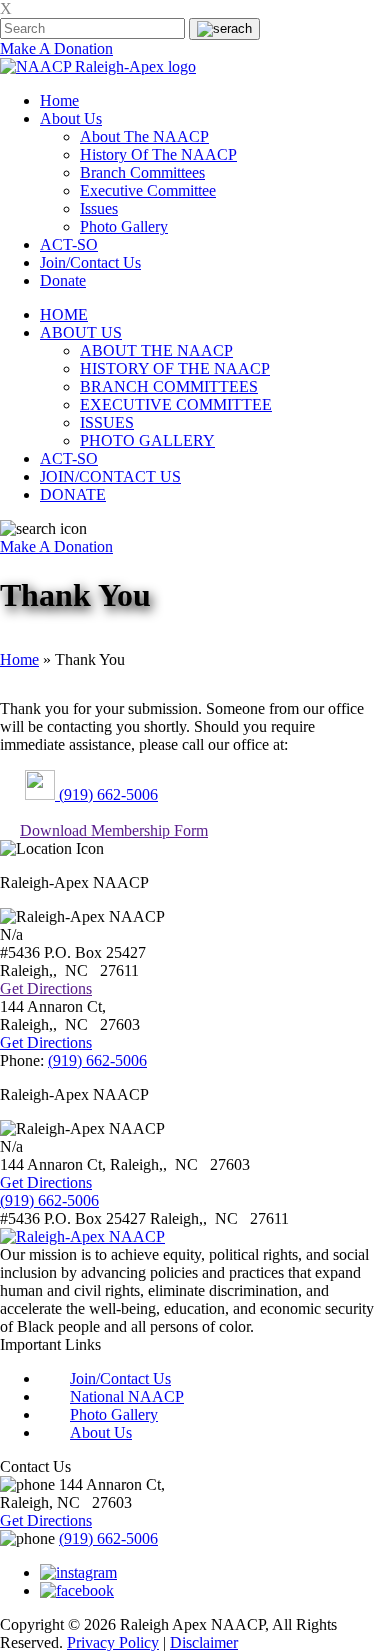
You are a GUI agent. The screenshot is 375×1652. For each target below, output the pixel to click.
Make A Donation (56, 48)
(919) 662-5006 (106, 794)
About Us (71, 118)
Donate (63, 280)
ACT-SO (69, 244)
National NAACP (127, 1396)
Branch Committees (142, 172)
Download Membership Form (114, 830)
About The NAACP (144, 136)
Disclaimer (204, 1642)
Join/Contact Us (90, 262)
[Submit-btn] (224, 29)
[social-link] (78, 1572)
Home (59, 100)
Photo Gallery (124, 226)
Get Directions (46, 988)
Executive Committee (148, 190)
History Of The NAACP (158, 154)
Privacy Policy (113, 1642)
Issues (99, 208)
